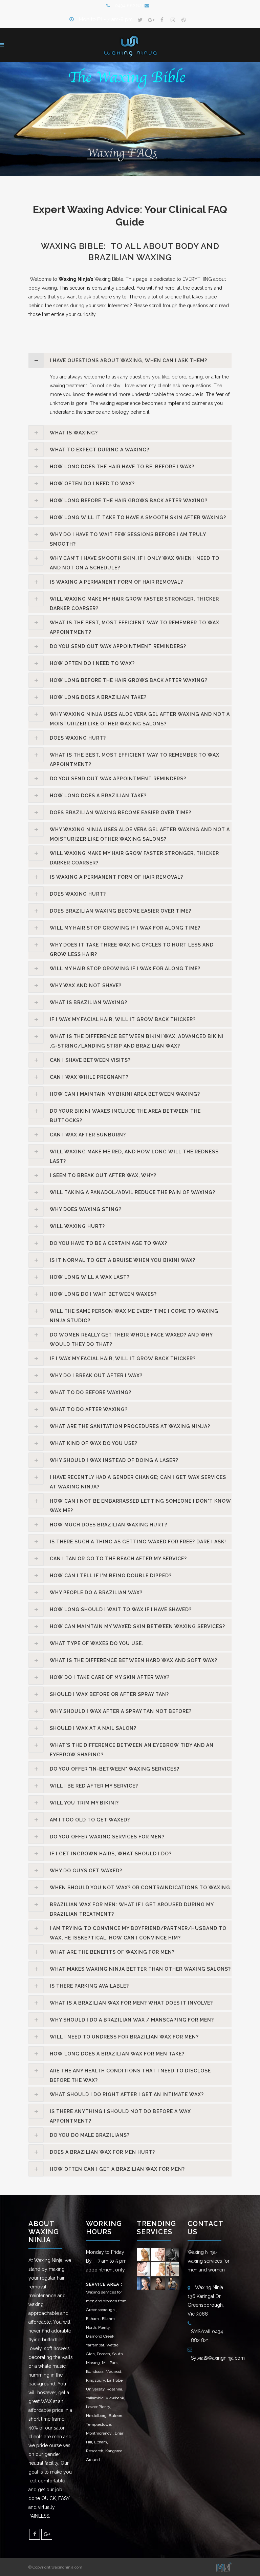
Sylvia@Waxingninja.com (218, 2358)
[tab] (130, 360)
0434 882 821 (130, 6)
